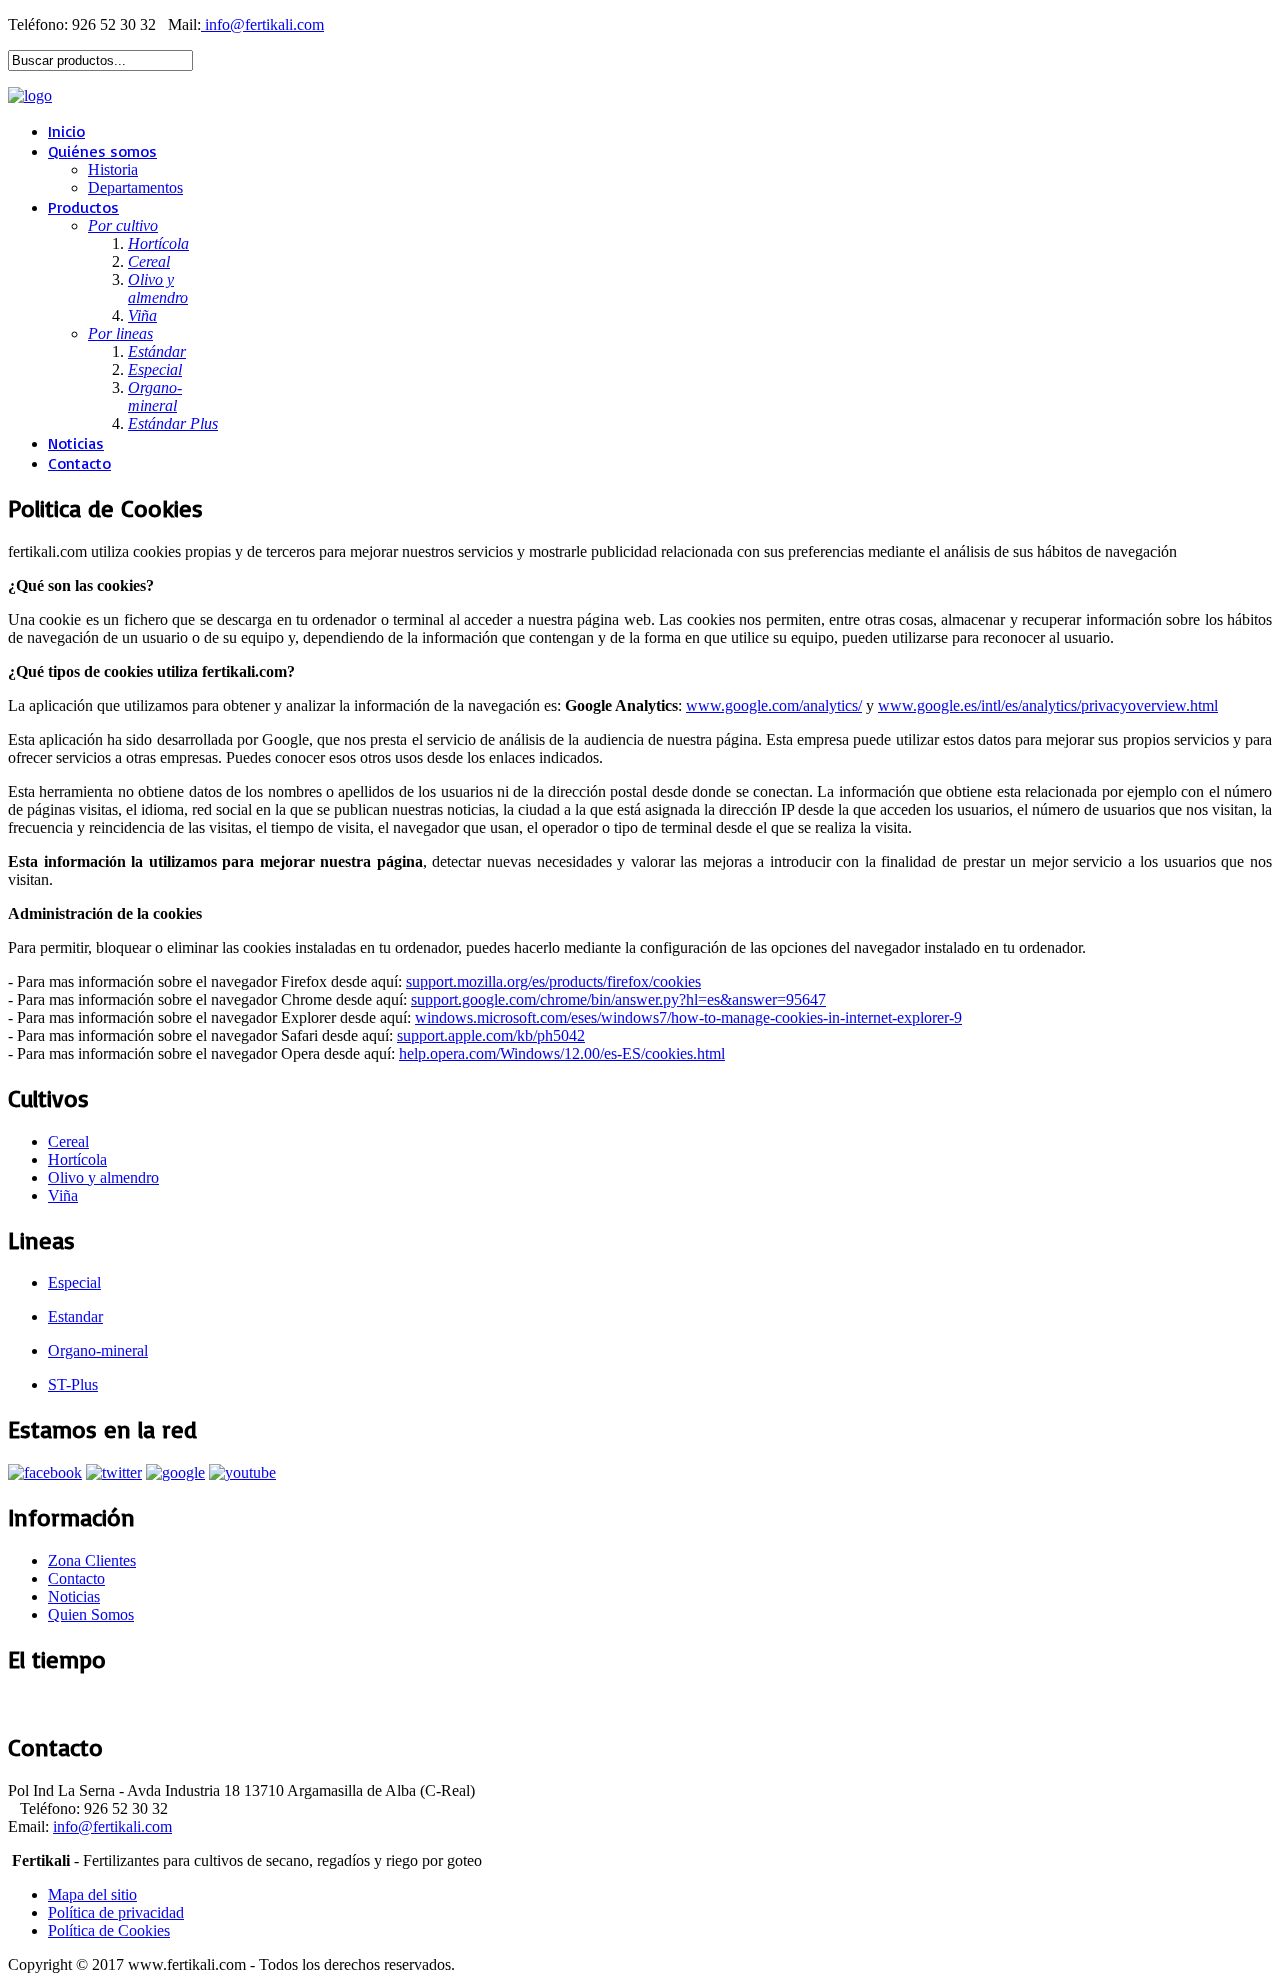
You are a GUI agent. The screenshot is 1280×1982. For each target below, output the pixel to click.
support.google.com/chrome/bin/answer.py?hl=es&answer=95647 (618, 999)
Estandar (75, 1316)
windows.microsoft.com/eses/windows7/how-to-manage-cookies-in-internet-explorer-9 (688, 1017)
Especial (74, 1282)
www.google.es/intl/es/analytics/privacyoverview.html (1048, 705)
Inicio (66, 131)
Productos (83, 207)
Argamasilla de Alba (70, 1703)
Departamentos (135, 187)
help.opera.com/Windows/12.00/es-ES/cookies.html (562, 1053)
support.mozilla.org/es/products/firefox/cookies (553, 981)
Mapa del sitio (92, 1894)
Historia (113, 169)
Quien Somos (91, 1614)
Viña (63, 1195)
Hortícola (77, 1159)
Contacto (79, 463)
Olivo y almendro (103, 1177)
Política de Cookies (109, 1930)
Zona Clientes (92, 1560)
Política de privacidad (116, 1912)
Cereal (68, 1141)
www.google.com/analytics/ (774, 705)
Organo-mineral (98, 1350)
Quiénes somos (102, 151)
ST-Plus (73, 1384)
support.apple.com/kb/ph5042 (491, 1035)
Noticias (76, 443)
